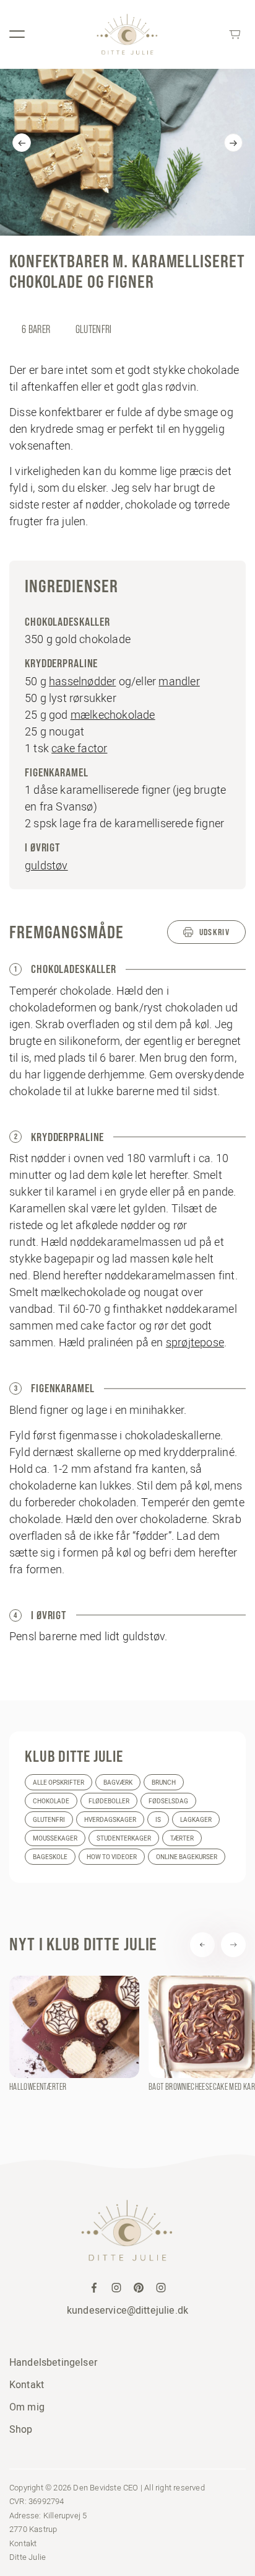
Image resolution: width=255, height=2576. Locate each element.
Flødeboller (109, 1801)
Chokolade (51, 1801)
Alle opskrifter (58, 1783)
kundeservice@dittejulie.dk (127, 2310)
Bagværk (118, 1783)
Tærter (182, 1838)
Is (158, 1820)
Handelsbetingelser (53, 2362)
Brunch (164, 1783)
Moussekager (55, 1838)
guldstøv (46, 865)
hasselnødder (82, 681)
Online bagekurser (187, 1857)
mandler (179, 681)
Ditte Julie (28, 2557)
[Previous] (22, 143)
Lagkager (196, 1820)
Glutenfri (49, 1820)
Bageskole (50, 1857)
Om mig (27, 2407)
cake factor (79, 748)
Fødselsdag (168, 1801)
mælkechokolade (113, 715)
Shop (21, 2429)
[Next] (233, 143)
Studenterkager (124, 1838)
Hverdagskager (110, 1820)
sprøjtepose (195, 1342)
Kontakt (27, 2384)
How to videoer (112, 1857)
